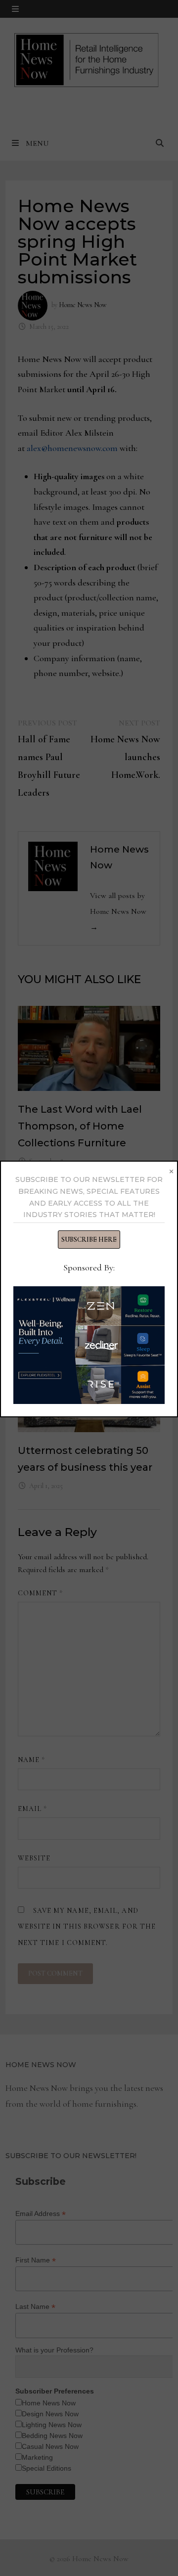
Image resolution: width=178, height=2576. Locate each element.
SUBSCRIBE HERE (89, 1240)
